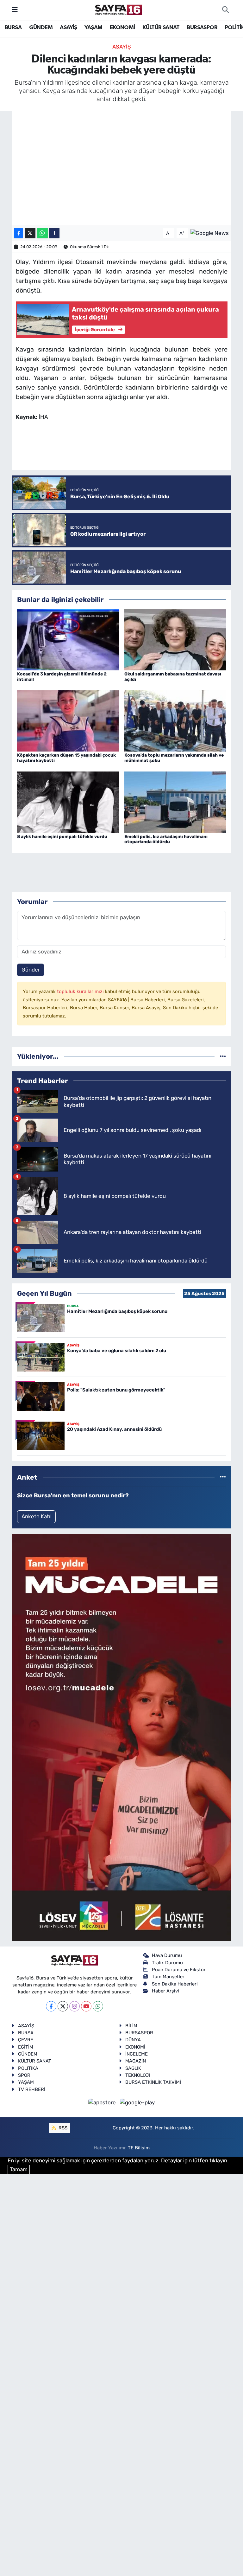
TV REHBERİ (32, 2089)
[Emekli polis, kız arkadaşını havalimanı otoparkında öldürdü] (175, 802)
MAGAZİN (136, 2061)
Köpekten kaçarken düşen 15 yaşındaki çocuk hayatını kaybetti (66, 758)
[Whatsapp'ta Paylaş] (42, 233)
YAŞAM (93, 28)
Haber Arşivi (165, 1991)
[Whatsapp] (98, 2006)
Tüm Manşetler (168, 1977)
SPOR (24, 2075)
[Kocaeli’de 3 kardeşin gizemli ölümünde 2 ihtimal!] (68, 639)
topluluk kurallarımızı (81, 991)
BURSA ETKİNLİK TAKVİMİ (153, 2082)
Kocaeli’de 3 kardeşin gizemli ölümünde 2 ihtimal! (62, 677)
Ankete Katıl (37, 1516)
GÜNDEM (41, 28)
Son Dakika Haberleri (175, 1984)
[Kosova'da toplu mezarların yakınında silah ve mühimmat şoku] (175, 720)
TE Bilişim (139, 2148)
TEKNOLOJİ (138, 2075)
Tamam (19, 2169)
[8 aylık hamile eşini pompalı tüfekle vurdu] (68, 802)
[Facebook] (51, 2006)
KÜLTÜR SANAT (161, 28)
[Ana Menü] (15, 10)
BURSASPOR (202, 28)
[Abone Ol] (210, 233)
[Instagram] (75, 2006)
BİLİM (131, 2026)
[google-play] (137, 2102)
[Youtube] (86, 2006)
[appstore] (103, 2102)
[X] (63, 2006)
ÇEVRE (26, 2040)
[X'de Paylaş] (30, 233)
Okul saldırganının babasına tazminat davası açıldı (173, 677)
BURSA (13, 28)
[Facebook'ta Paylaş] (19, 233)
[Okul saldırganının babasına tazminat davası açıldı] (175, 639)
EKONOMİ (122, 28)
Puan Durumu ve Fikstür (179, 1970)
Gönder (31, 970)
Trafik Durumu (167, 1963)
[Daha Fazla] (54, 233)
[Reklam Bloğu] (121, 1737)
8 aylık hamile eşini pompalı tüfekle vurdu (62, 837)
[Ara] (225, 10)
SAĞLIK (133, 2068)
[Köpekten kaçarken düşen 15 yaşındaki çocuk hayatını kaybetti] (68, 720)
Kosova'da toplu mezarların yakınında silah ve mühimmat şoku (174, 758)
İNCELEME (137, 2054)
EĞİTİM (26, 2047)
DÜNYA (133, 2040)
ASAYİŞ (68, 28)
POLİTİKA (28, 2068)
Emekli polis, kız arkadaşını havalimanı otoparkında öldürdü (166, 839)
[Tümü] (223, 1056)
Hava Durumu (167, 1955)
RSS (62, 2128)
